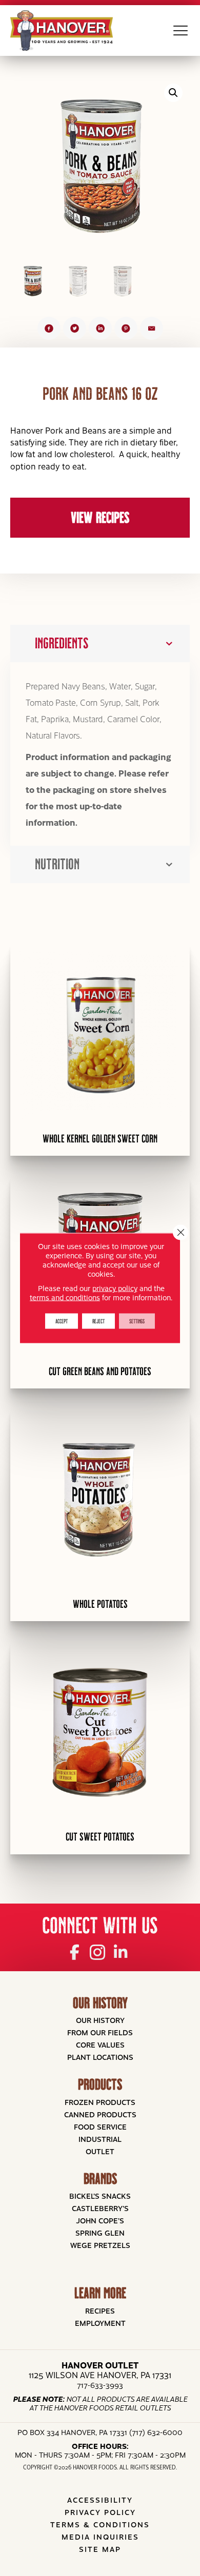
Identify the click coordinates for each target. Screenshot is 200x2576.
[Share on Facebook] (49, 328)
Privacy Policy (100, 2512)
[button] (173, 93)
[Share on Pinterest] (126, 328)
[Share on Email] (152, 328)
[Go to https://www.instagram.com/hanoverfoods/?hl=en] (98, 1951)
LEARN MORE (100, 2293)
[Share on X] (75, 328)
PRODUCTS (100, 2084)
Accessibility (100, 2500)
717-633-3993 (100, 2385)
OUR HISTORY (100, 2003)
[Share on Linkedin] (100, 328)
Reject (98, 1321)
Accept (62, 1321)
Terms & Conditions (100, 2524)
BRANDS (100, 2179)
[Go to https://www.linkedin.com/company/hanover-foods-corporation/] (121, 1951)
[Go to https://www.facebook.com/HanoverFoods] (75, 1951)
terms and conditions (65, 1297)
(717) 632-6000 (156, 2432)
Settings (137, 1321)
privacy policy (115, 1288)
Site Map (100, 2549)
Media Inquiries (100, 2537)
